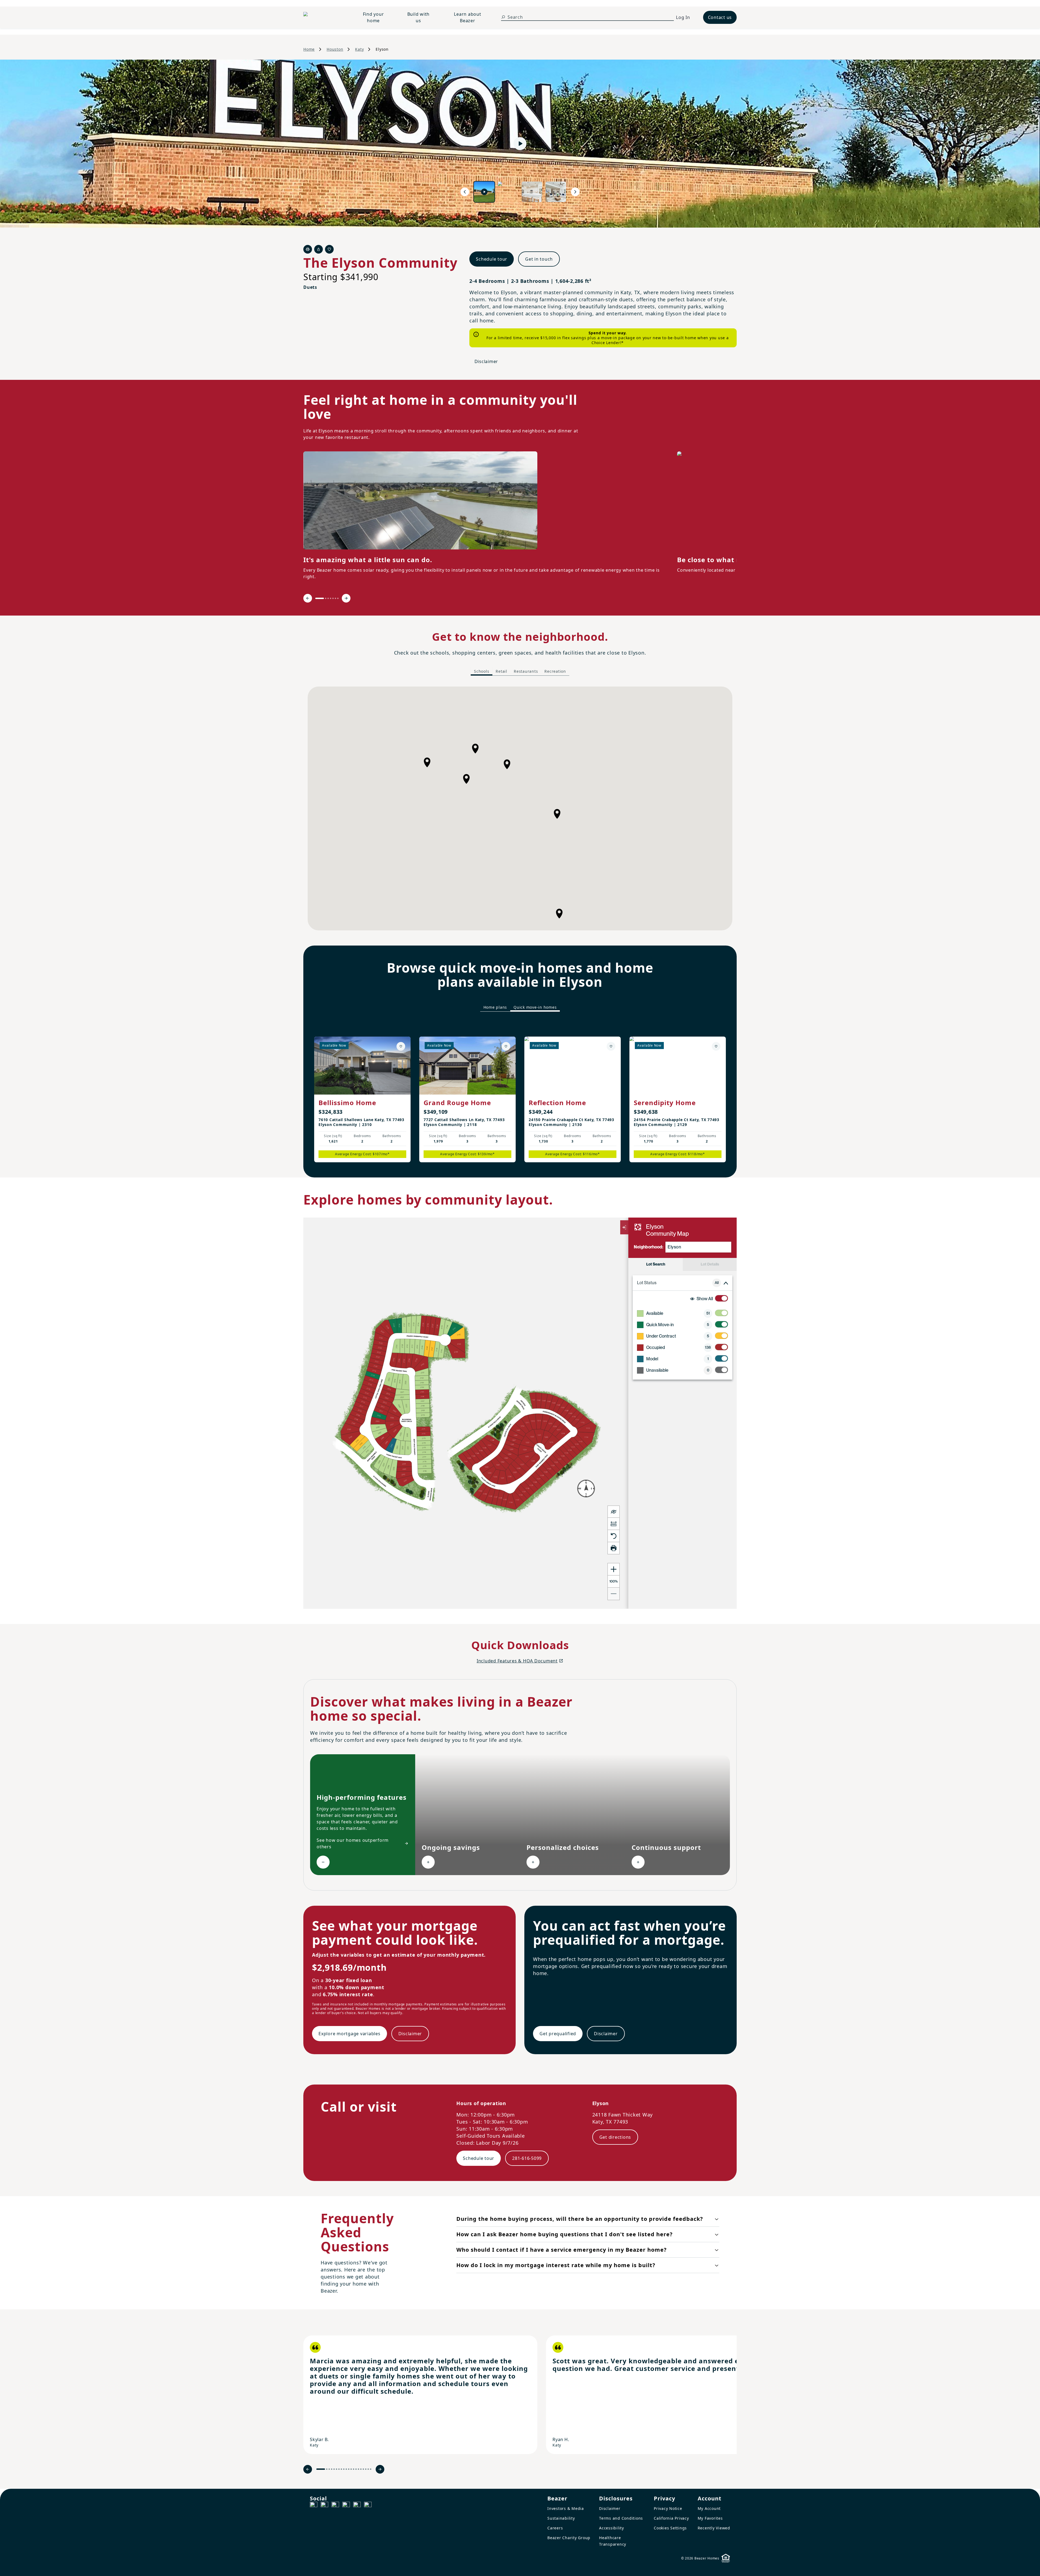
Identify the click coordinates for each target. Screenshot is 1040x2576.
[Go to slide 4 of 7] (331, 598)
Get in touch (539, 259)
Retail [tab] (501, 671)
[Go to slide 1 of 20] (321, 2469)
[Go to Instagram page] (324, 2506)
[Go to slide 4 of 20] (332, 2469)
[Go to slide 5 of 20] (334, 2469)
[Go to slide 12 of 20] (351, 2469)
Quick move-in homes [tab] (535, 1007)
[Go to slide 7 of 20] (339, 2469)
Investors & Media (566, 2508)
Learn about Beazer (467, 17)
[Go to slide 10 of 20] (346, 2469)
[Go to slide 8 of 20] (341, 2469)
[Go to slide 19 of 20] (368, 2469)
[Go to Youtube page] (357, 2506)
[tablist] (520, 671)
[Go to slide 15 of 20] (358, 2469)
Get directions (615, 2137)
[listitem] (420, 2395)
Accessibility (612, 2528)
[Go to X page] (346, 2506)
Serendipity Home (665, 1103)
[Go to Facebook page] (314, 2506)
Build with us (419, 17)
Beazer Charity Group (569, 2538)
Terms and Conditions (621, 2518)
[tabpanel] (520, 808)
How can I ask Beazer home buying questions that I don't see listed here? (565, 2234)
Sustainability (561, 2518)
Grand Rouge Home (457, 1103)
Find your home (373, 17)
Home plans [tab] (495, 1007)
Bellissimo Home (347, 1103)
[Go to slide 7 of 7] (338, 598)
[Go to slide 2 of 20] (327, 2469)
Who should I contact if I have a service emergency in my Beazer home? (562, 2250)
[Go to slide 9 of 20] (344, 2469)
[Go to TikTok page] (335, 2506)
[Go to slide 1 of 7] (320, 598)
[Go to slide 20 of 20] (371, 2469)
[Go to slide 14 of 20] (356, 2469)
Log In (683, 17)
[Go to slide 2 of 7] (326, 598)
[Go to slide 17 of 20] (363, 2469)
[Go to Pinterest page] (368, 2506)
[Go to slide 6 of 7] (335, 598)
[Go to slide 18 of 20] (366, 2469)
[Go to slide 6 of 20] (337, 2469)
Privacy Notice (668, 2508)
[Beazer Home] (324, 17)
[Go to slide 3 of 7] (328, 598)
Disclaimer (486, 361)
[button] (475, 749)
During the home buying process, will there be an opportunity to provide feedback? (580, 2219)
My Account (709, 2508)
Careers (555, 2528)
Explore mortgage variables (350, 2034)
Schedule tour (492, 259)
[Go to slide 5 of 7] (333, 598)
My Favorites (710, 2518)
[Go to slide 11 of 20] (349, 2469)
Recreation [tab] (555, 671)
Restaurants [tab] (526, 671)
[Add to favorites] (401, 1046)
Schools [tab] (482, 671)
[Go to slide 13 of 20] (354, 2469)
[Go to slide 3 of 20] (329, 2469)
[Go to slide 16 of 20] (361, 2469)
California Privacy (671, 2518)
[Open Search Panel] (503, 17)
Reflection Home (557, 1103)
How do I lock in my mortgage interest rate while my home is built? (556, 2265)
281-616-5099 (527, 2158)
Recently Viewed (714, 2528)
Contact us (720, 17)
